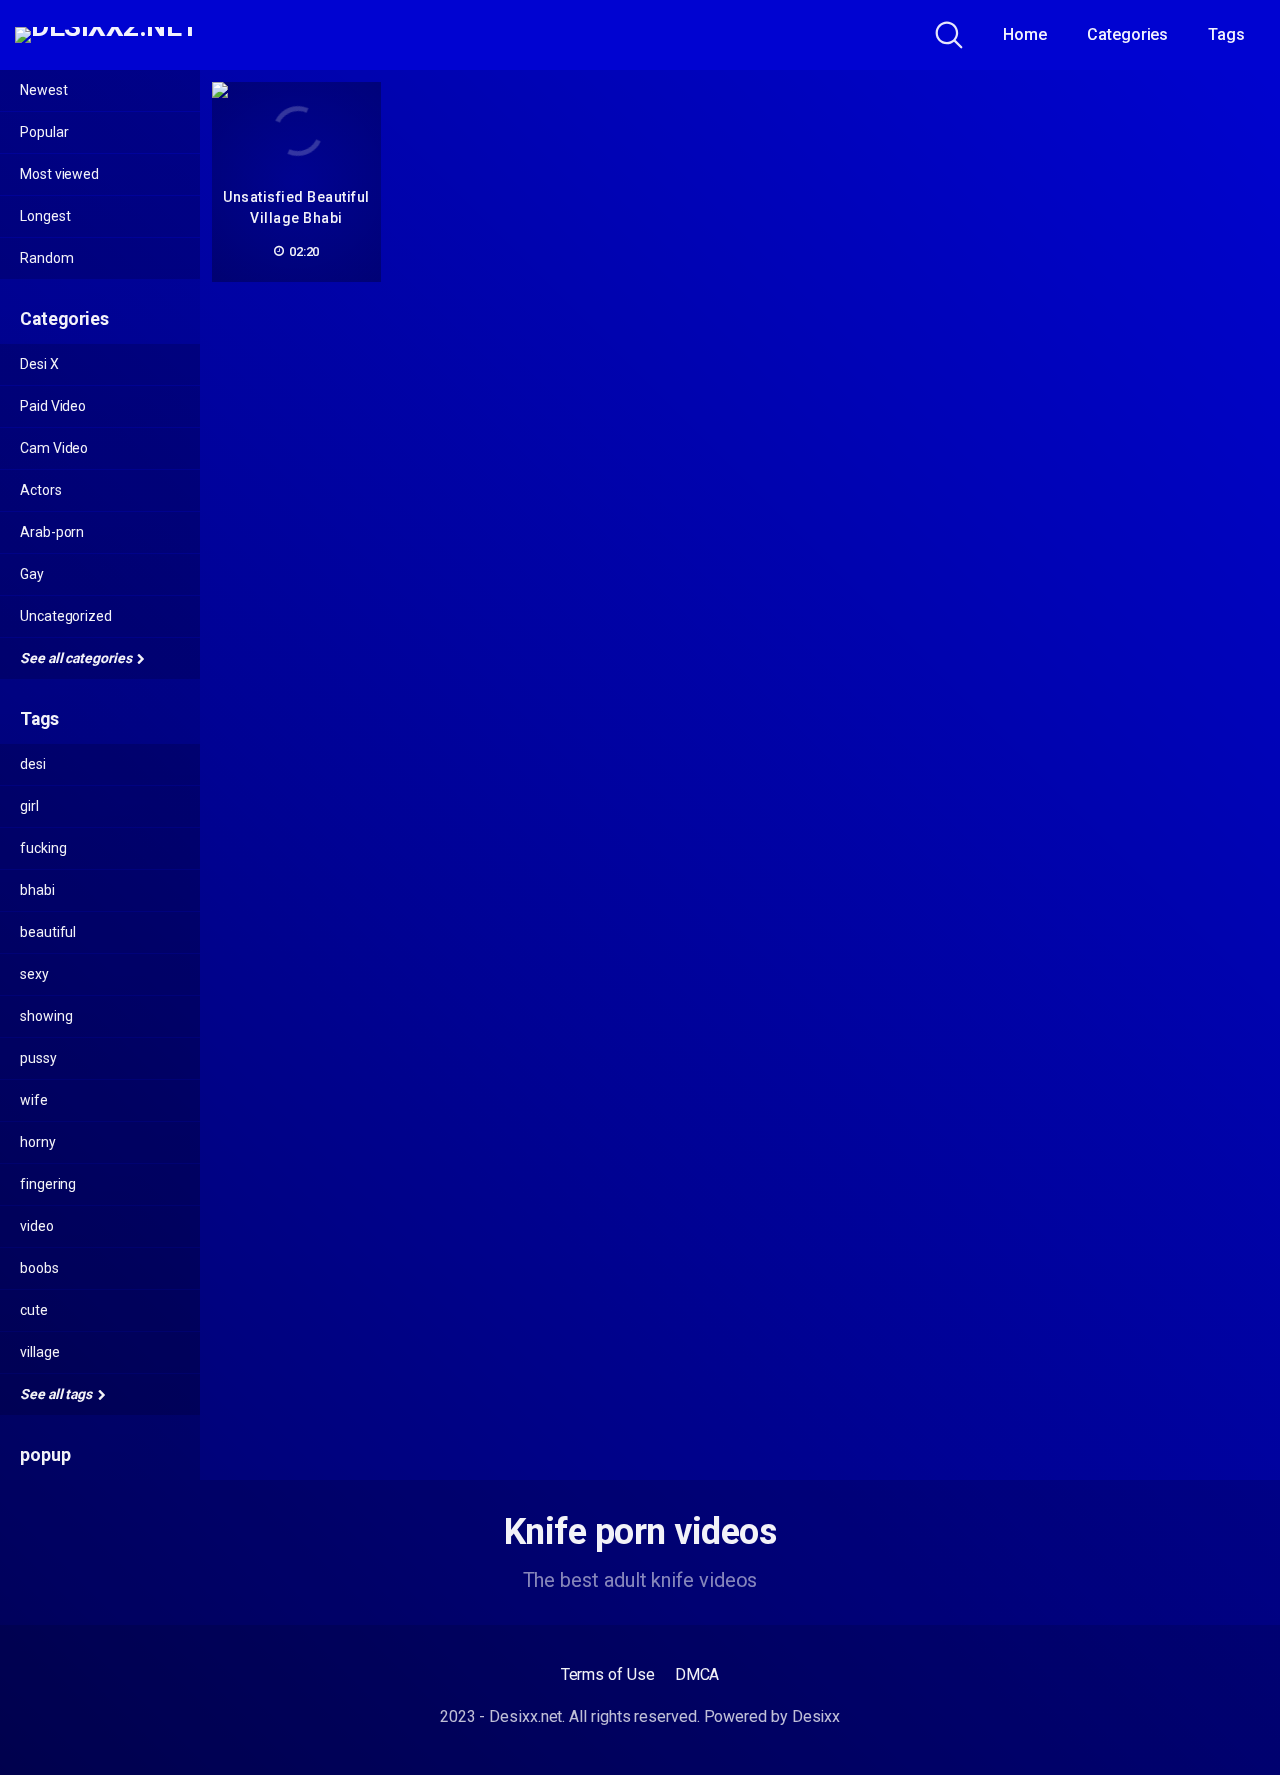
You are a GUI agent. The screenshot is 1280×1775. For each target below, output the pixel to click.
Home (1025, 34)
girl (29, 806)
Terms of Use (608, 1674)
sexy (34, 974)
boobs (39, 1268)
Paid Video (53, 406)
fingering (48, 1184)
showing (46, 1016)
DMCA (697, 1674)
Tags (1226, 34)
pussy (38, 1058)
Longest (45, 216)
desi (33, 764)
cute (34, 1310)
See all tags (57, 1394)
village (39, 1352)
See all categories (77, 658)
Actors (41, 490)
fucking (43, 848)
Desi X (39, 364)
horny (38, 1142)
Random (47, 258)
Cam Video (54, 448)
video (37, 1226)
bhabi (37, 890)
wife (34, 1100)
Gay (32, 574)
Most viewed (59, 174)
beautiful (48, 932)
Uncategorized (66, 616)
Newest (44, 90)
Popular (44, 132)
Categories (1127, 34)
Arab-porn (52, 532)
